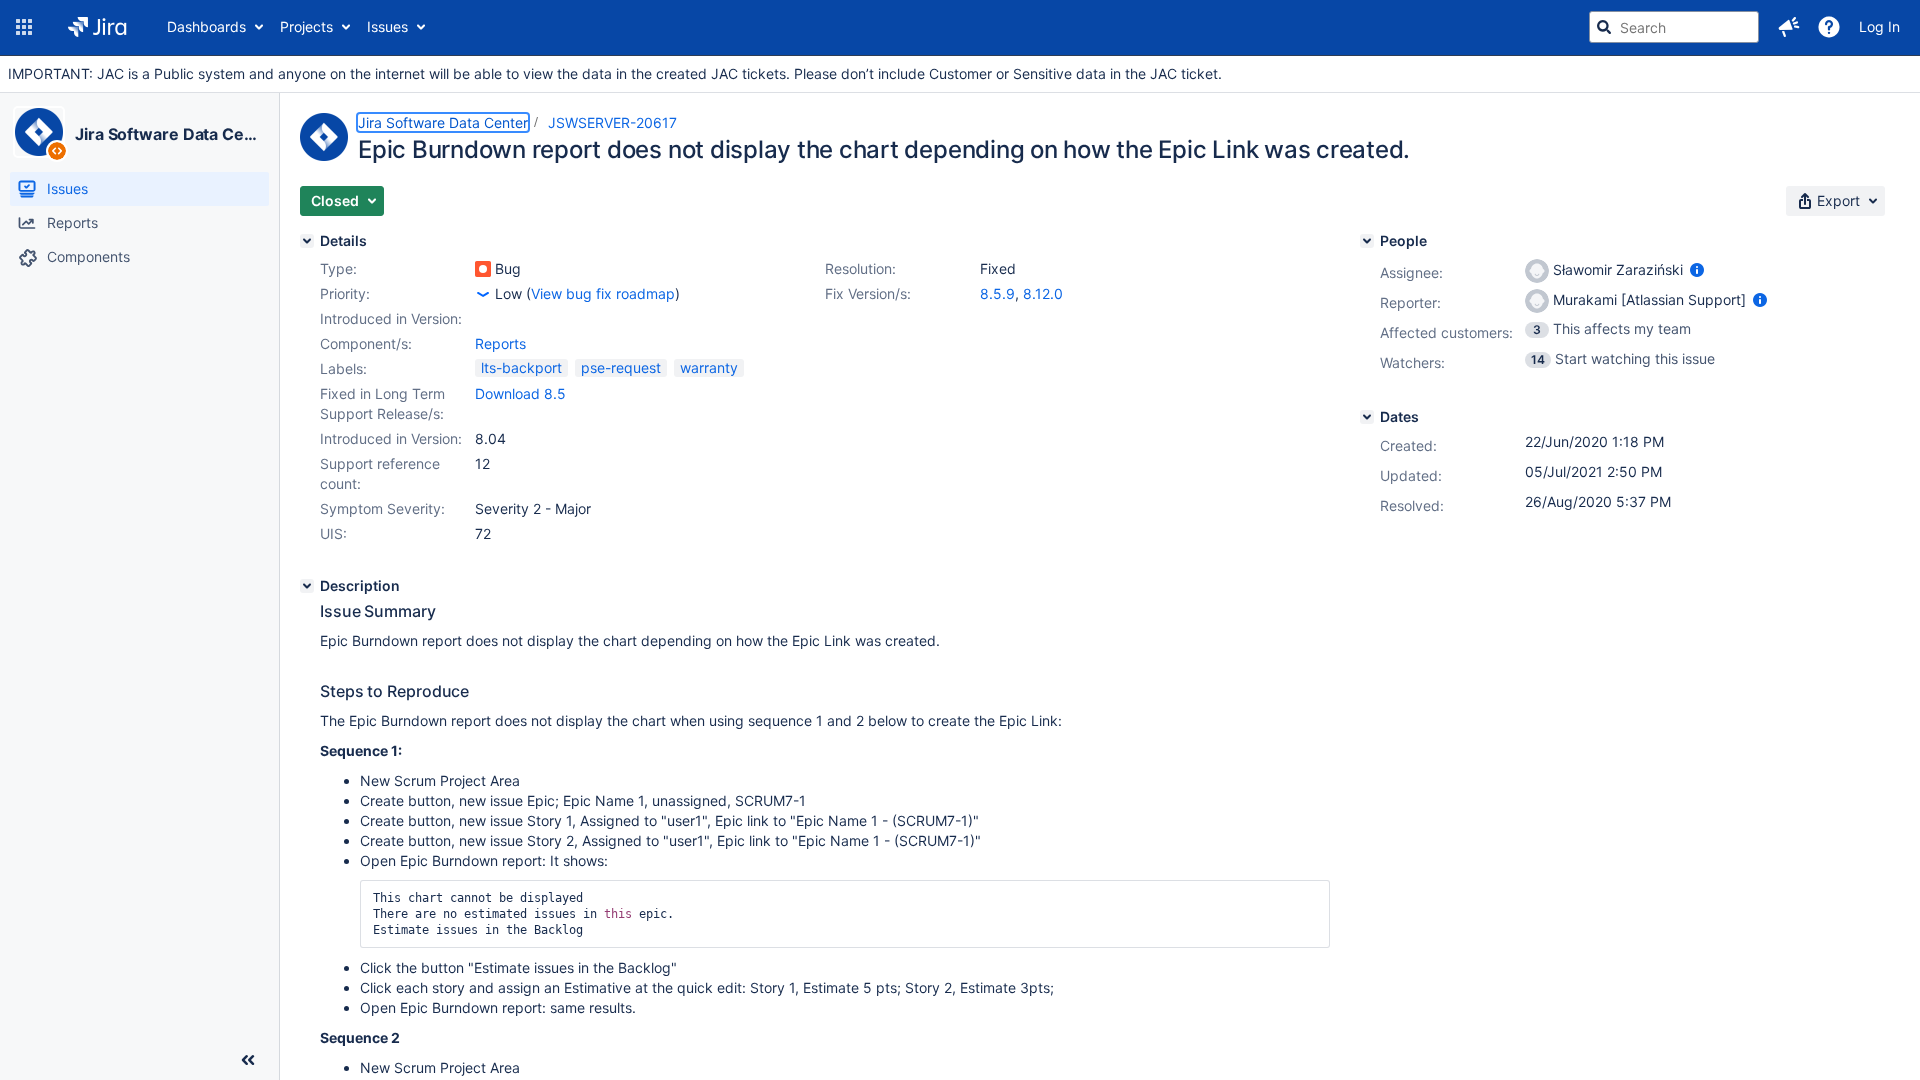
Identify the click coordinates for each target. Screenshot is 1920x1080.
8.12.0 (1043, 293)
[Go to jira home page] (97, 27)
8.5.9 (997, 293)
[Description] (307, 586)
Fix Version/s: (868, 293)
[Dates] (1367, 417)
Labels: (343, 368)
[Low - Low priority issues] (483, 294)
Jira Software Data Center (168, 134)
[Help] (1829, 27)
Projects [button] (306, 26)
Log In (1879, 26)
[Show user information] (1697, 269)
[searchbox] (1674, 27)
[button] (24, 27)
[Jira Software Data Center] (39, 132)
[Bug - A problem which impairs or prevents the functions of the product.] (483, 269)
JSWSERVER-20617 (612, 122)
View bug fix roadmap (603, 293)
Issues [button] (387, 26)
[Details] (307, 241)
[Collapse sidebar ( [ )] (248, 1060)
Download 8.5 (520, 393)
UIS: (333, 533)
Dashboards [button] (206, 26)
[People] (1367, 241)
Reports (500, 343)
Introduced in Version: (391, 438)
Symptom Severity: (382, 508)
